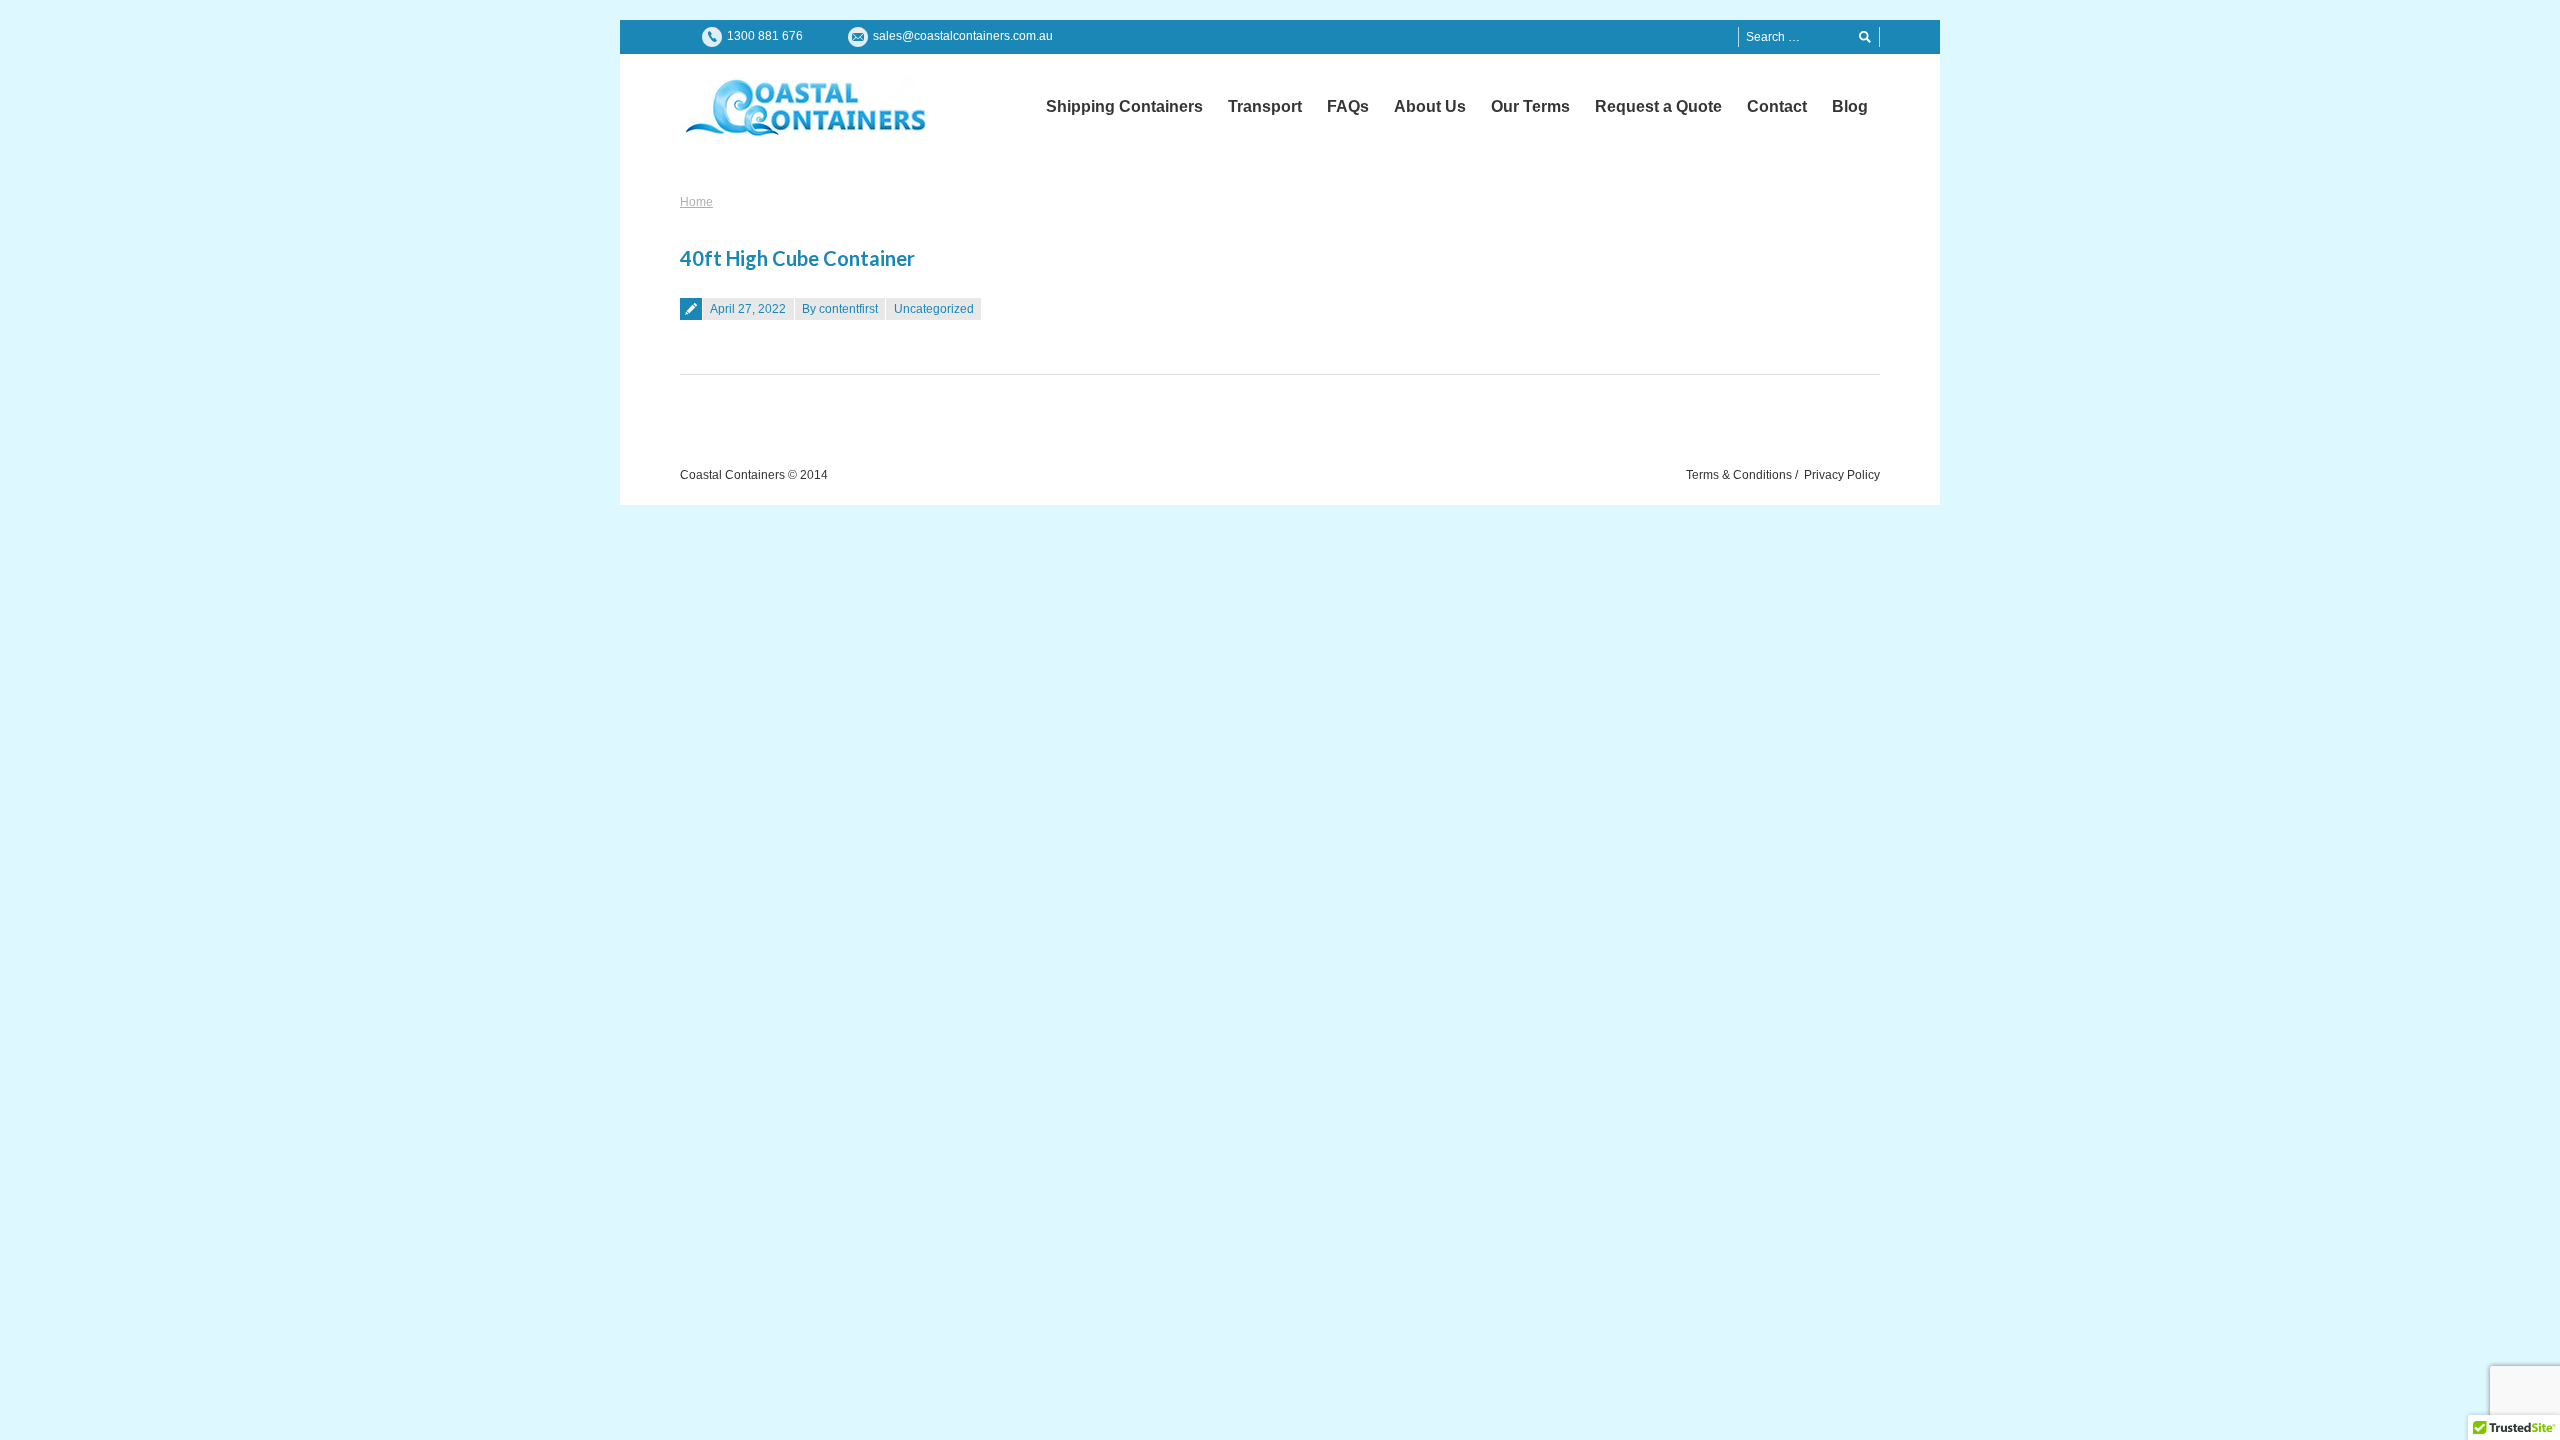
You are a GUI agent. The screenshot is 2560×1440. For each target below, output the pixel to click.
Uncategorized (934, 309)
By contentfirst (840, 309)
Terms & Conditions (1739, 475)
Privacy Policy (1842, 475)
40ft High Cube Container (797, 258)
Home (696, 202)
